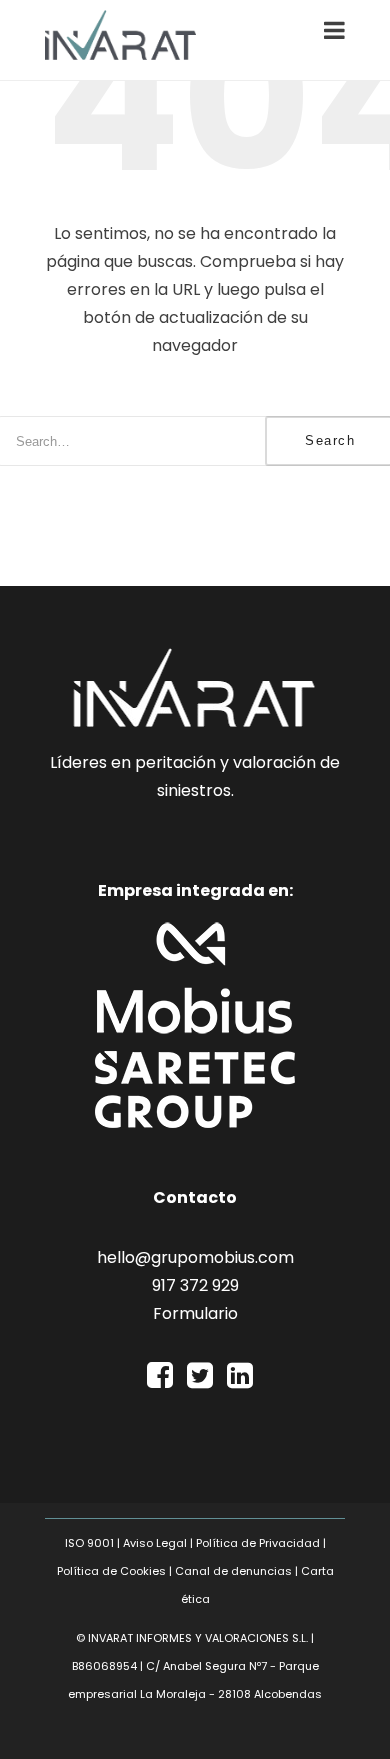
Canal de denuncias (233, 1571)
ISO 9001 (89, 1543)
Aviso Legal (155, 1543)
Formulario (195, 1313)
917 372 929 (195, 1285)
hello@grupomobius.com (195, 1257)
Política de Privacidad (258, 1543)
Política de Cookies (111, 1571)
